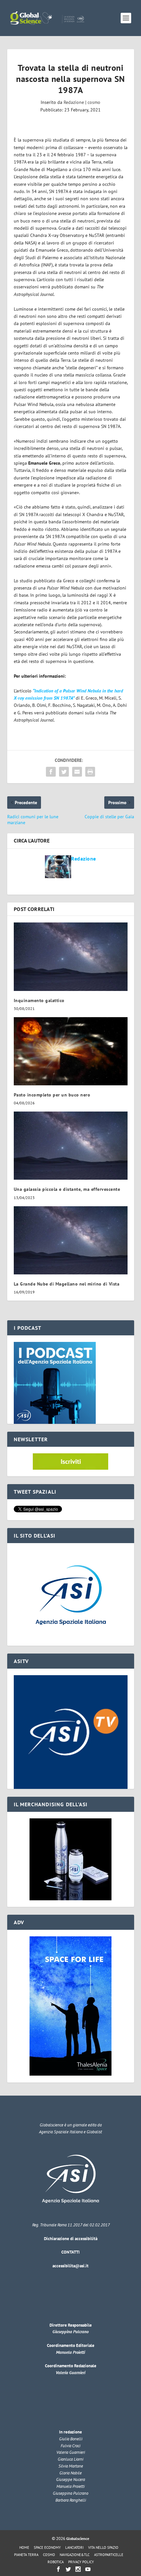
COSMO (49, 2555)
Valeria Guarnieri (70, 2373)
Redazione (74, 102)
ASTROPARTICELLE (109, 2555)
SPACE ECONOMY (47, 2547)
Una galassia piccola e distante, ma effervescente (67, 1189)
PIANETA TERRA (26, 2555)
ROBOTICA (56, 2562)
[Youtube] (88, 2569)
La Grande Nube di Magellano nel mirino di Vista (67, 1284)
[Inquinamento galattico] (71, 957)
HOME (24, 2547)
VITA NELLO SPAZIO (103, 2547)
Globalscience (78, 2538)
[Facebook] (58, 2569)
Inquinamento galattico (39, 1000)
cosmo (94, 102)
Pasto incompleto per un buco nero (52, 1095)
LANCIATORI (74, 2547)
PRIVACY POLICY (81, 2562)
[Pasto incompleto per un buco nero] (71, 1051)
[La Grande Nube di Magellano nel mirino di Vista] (71, 1240)
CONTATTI (70, 2252)
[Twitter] (68, 2569)
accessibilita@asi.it (70, 2266)
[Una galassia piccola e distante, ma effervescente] (71, 1146)
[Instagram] (78, 2569)
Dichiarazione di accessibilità (71, 2239)
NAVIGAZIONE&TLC (75, 2555)
